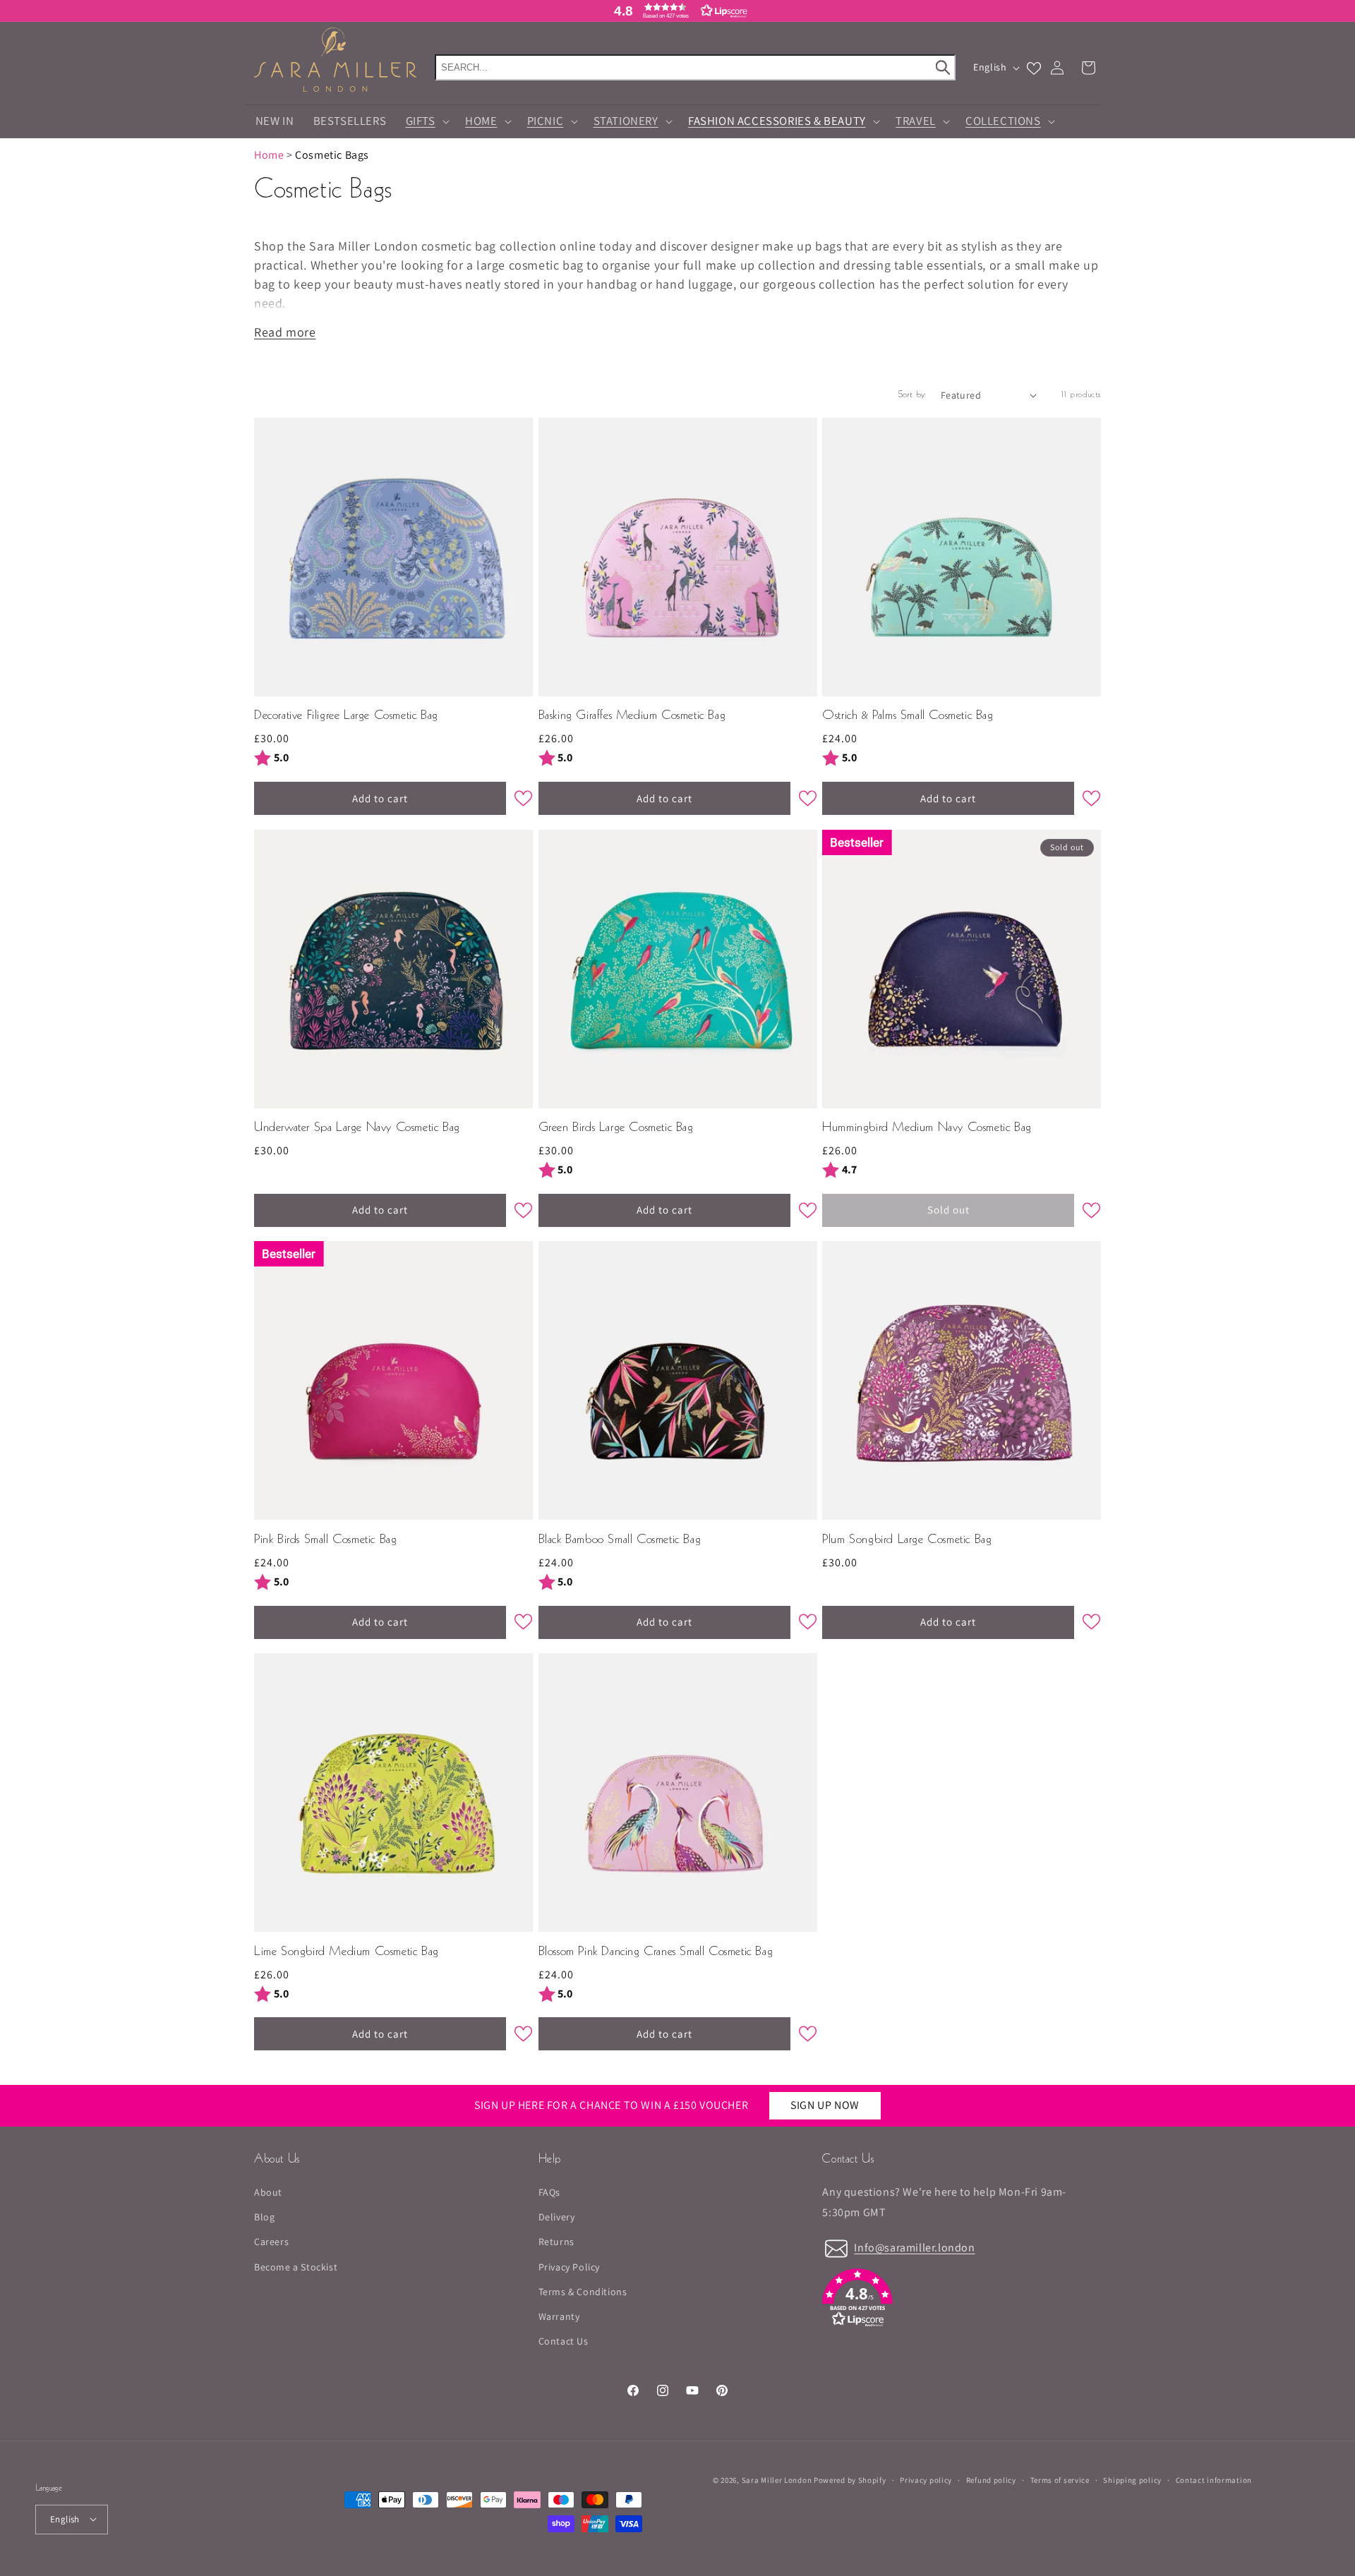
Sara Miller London (777, 2480)
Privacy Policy (569, 2267)
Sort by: (913, 395)
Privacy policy (926, 2479)
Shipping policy (1132, 2479)
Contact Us (564, 2341)
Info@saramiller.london (914, 2248)
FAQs (549, 2192)
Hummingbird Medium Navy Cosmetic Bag (927, 1128)
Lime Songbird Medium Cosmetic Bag (347, 1952)
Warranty (559, 2316)
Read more (285, 332)
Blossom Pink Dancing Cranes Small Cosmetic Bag (656, 1952)
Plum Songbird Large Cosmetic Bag (907, 1540)
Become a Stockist (296, 2267)
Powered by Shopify (850, 2480)
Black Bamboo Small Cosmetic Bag (620, 1540)
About (268, 2192)
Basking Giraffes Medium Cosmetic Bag (632, 716)
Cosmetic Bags (332, 155)
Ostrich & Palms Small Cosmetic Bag (908, 716)
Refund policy (991, 2479)
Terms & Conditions (583, 2292)
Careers (271, 2242)
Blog (264, 2217)
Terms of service (1060, 2479)
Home (269, 155)
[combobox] (695, 67)
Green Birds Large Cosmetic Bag (616, 1128)
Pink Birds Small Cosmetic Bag (325, 1540)
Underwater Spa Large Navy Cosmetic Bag (357, 1128)
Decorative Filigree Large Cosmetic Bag (346, 716)
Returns (556, 2242)
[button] (677, 11)
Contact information (1214, 2479)
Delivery (557, 2217)
